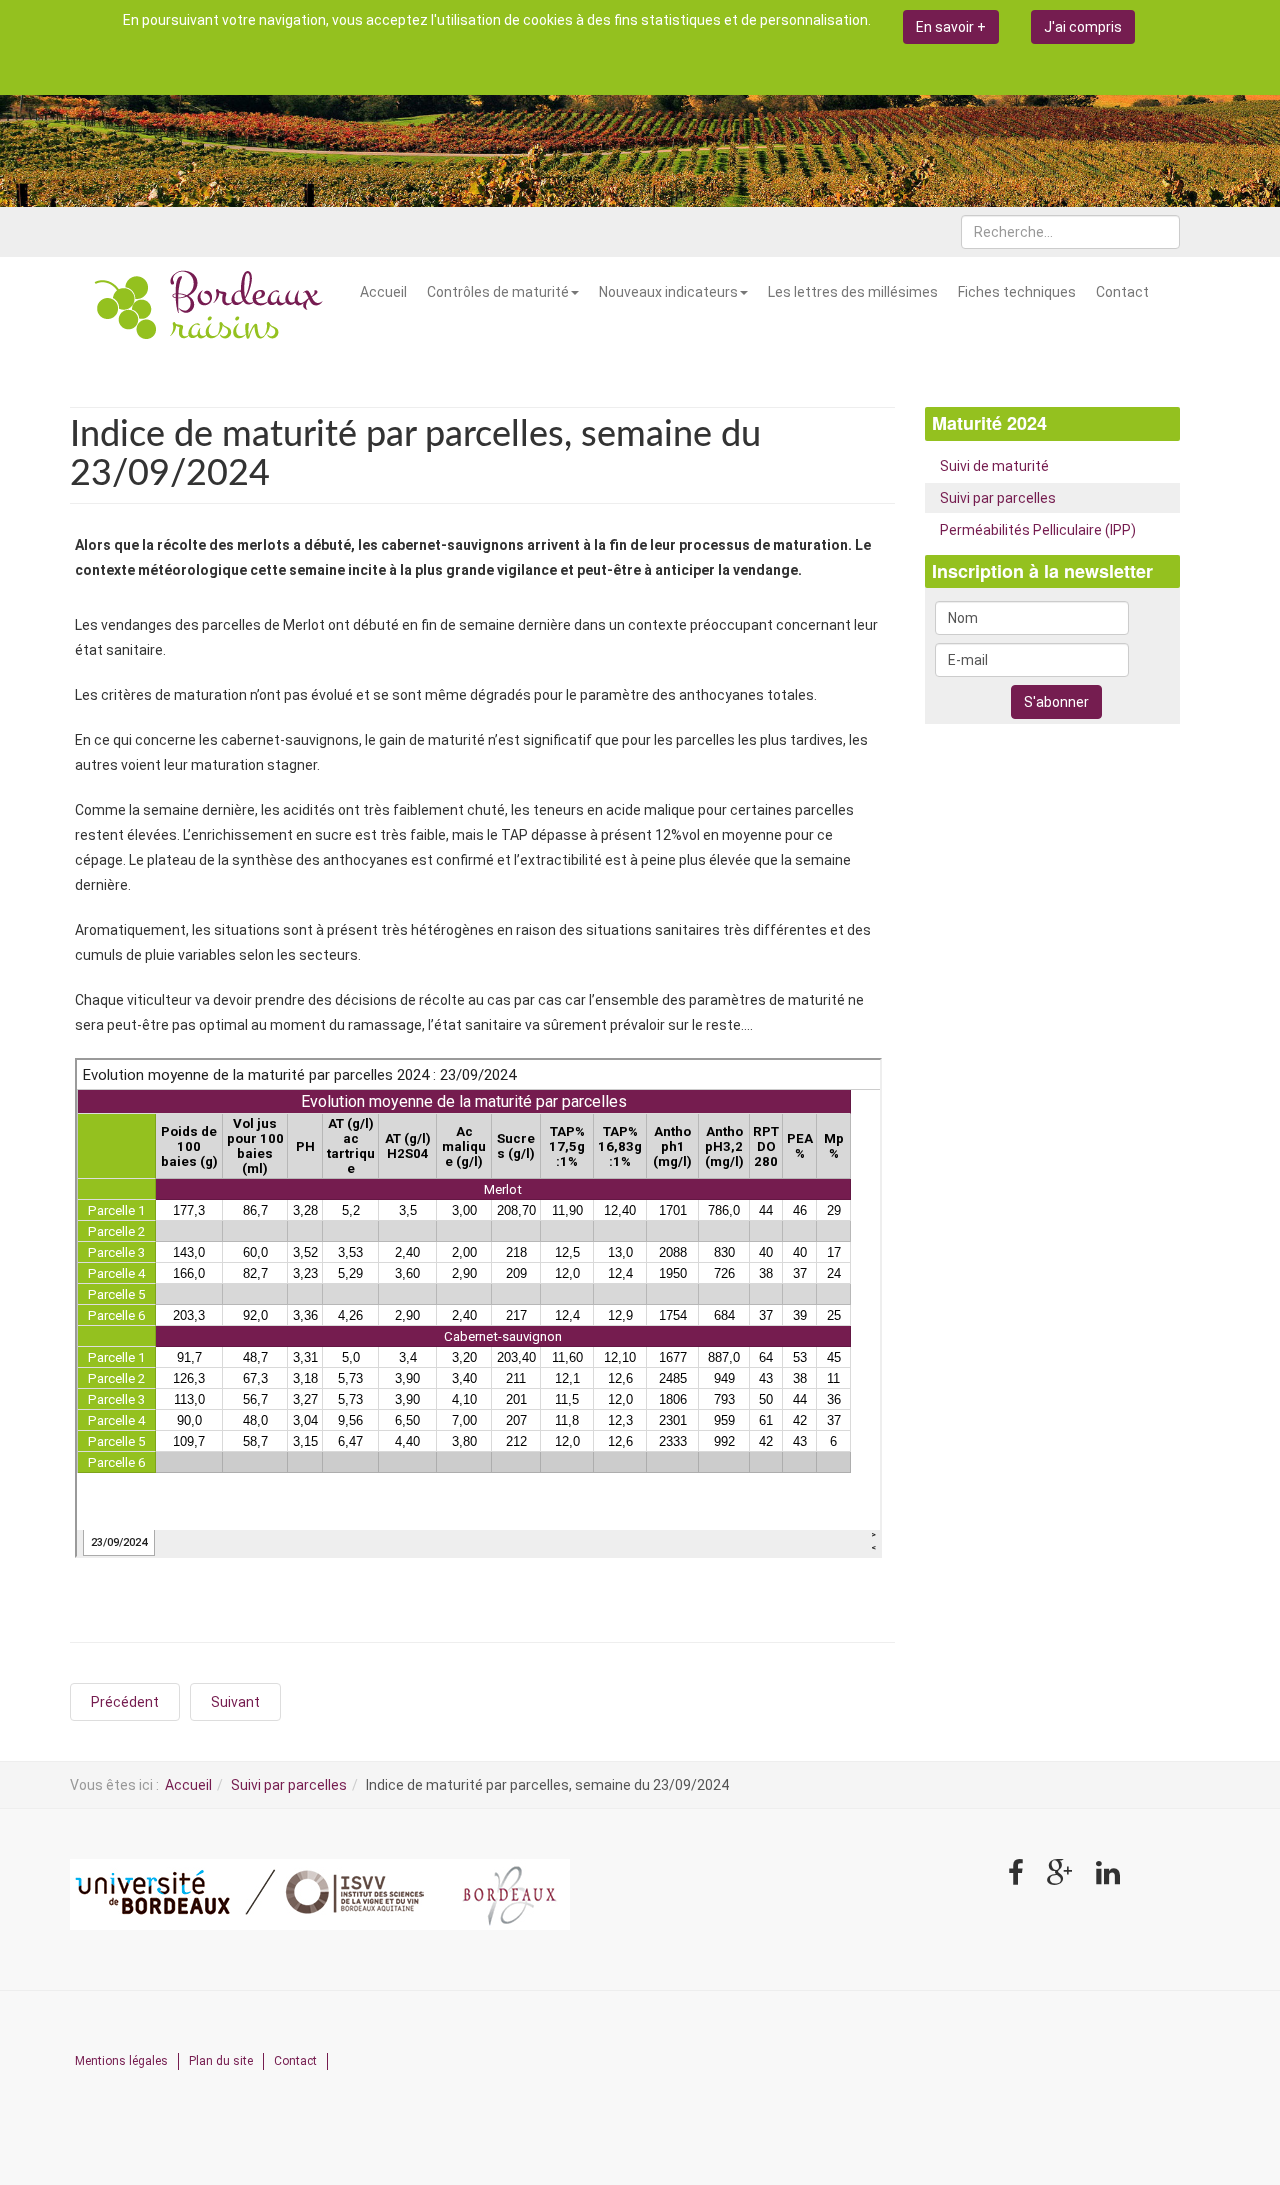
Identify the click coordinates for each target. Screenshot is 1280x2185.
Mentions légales (121, 2061)
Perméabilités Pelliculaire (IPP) (1038, 530)
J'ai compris (1083, 27)
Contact (1122, 292)
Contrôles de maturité (498, 292)
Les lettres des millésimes (853, 292)
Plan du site (221, 2061)
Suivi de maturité (994, 466)
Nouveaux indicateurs (668, 292)
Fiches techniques (1017, 292)
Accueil (383, 292)
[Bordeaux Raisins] (210, 307)
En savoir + (951, 27)
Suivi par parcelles (998, 498)
